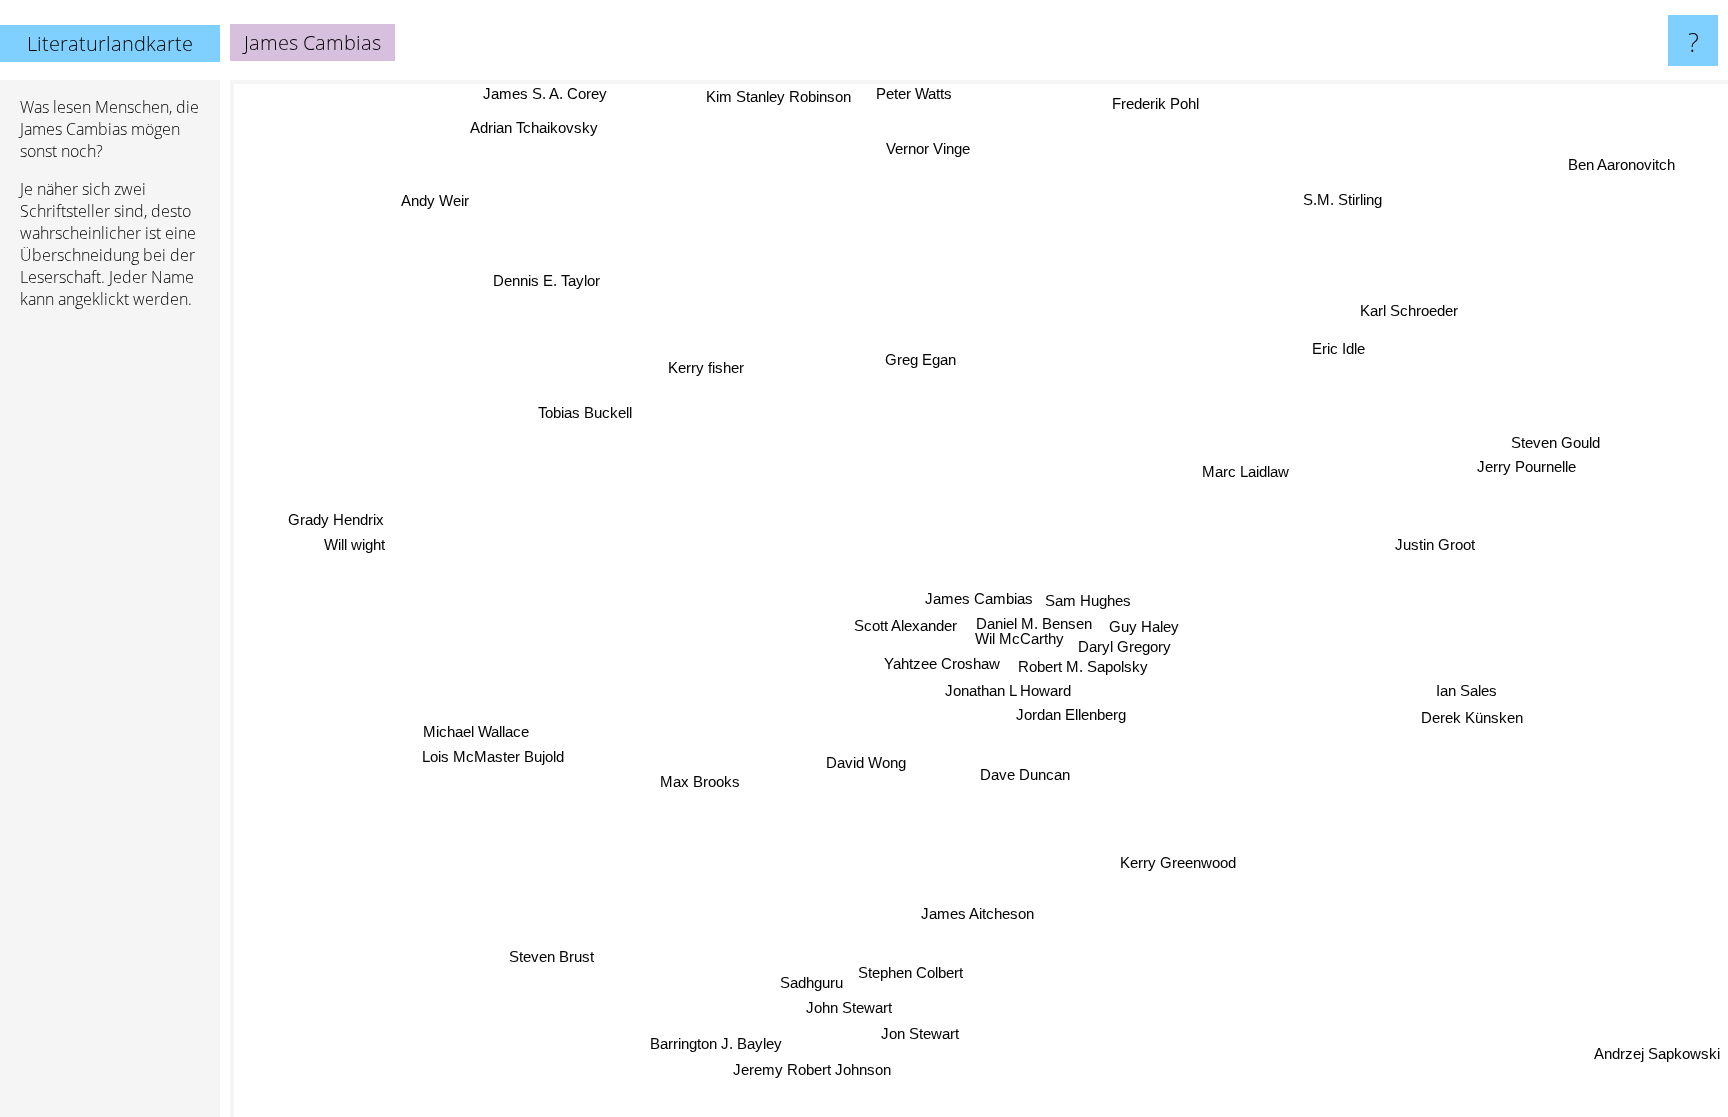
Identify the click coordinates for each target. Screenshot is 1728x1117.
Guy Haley (1145, 626)
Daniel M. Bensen (1036, 623)
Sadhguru (818, 984)
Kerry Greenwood (1181, 861)
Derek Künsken (1468, 731)
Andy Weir (433, 201)
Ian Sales (1464, 704)
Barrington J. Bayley (724, 1045)
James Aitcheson (971, 913)
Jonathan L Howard (1009, 690)
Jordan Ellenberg (1071, 714)
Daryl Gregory (1125, 645)
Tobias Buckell (583, 412)
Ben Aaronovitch (1621, 163)
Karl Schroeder (1409, 310)
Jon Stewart (926, 1035)
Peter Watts (914, 93)
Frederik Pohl (1151, 100)
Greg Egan (921, 360)
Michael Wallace (475, 728)
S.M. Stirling (1330, 193)
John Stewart (853, 1009)
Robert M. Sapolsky (1083, 666)
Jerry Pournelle (1518, 449)
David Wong (863, 760)
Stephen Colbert (918, 973)
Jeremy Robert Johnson (813, 1071)
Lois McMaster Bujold (492, 753)
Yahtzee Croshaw (943, 664)
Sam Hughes (1088, 599)
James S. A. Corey (546, 93)
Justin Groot (1442, 557)
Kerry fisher (707, 366)
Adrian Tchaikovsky (533, 128)
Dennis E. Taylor (547, 280)
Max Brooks (700, 781)
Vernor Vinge (927, 148)
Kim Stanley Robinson (778, 96)
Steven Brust (552, 955)
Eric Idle (1334, 346)
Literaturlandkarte (110, 43)
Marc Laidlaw (1249, 473)
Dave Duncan (1024, 773)
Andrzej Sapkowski (1657, 1055)
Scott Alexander (907, 625)
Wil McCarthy (1020, 638)
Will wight (353, 549)
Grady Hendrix (334, 524)
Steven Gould (1547, 425)
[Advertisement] (110, 631)
